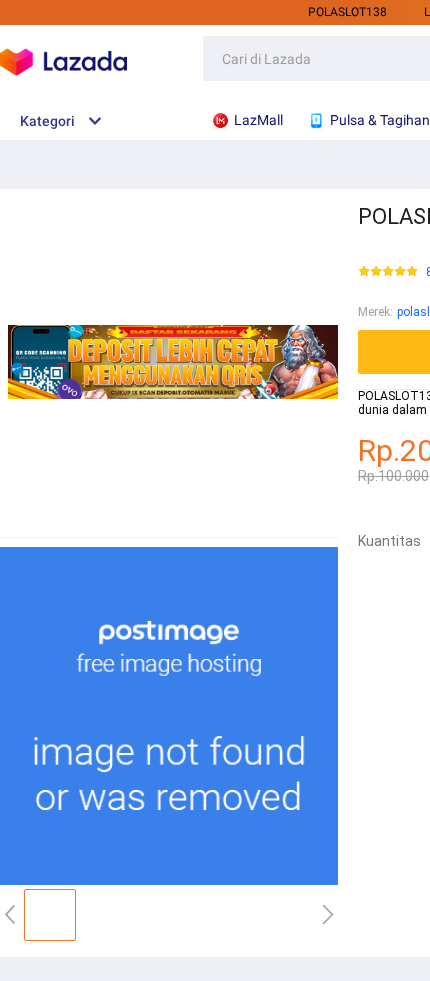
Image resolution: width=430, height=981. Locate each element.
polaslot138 (347, 12)
